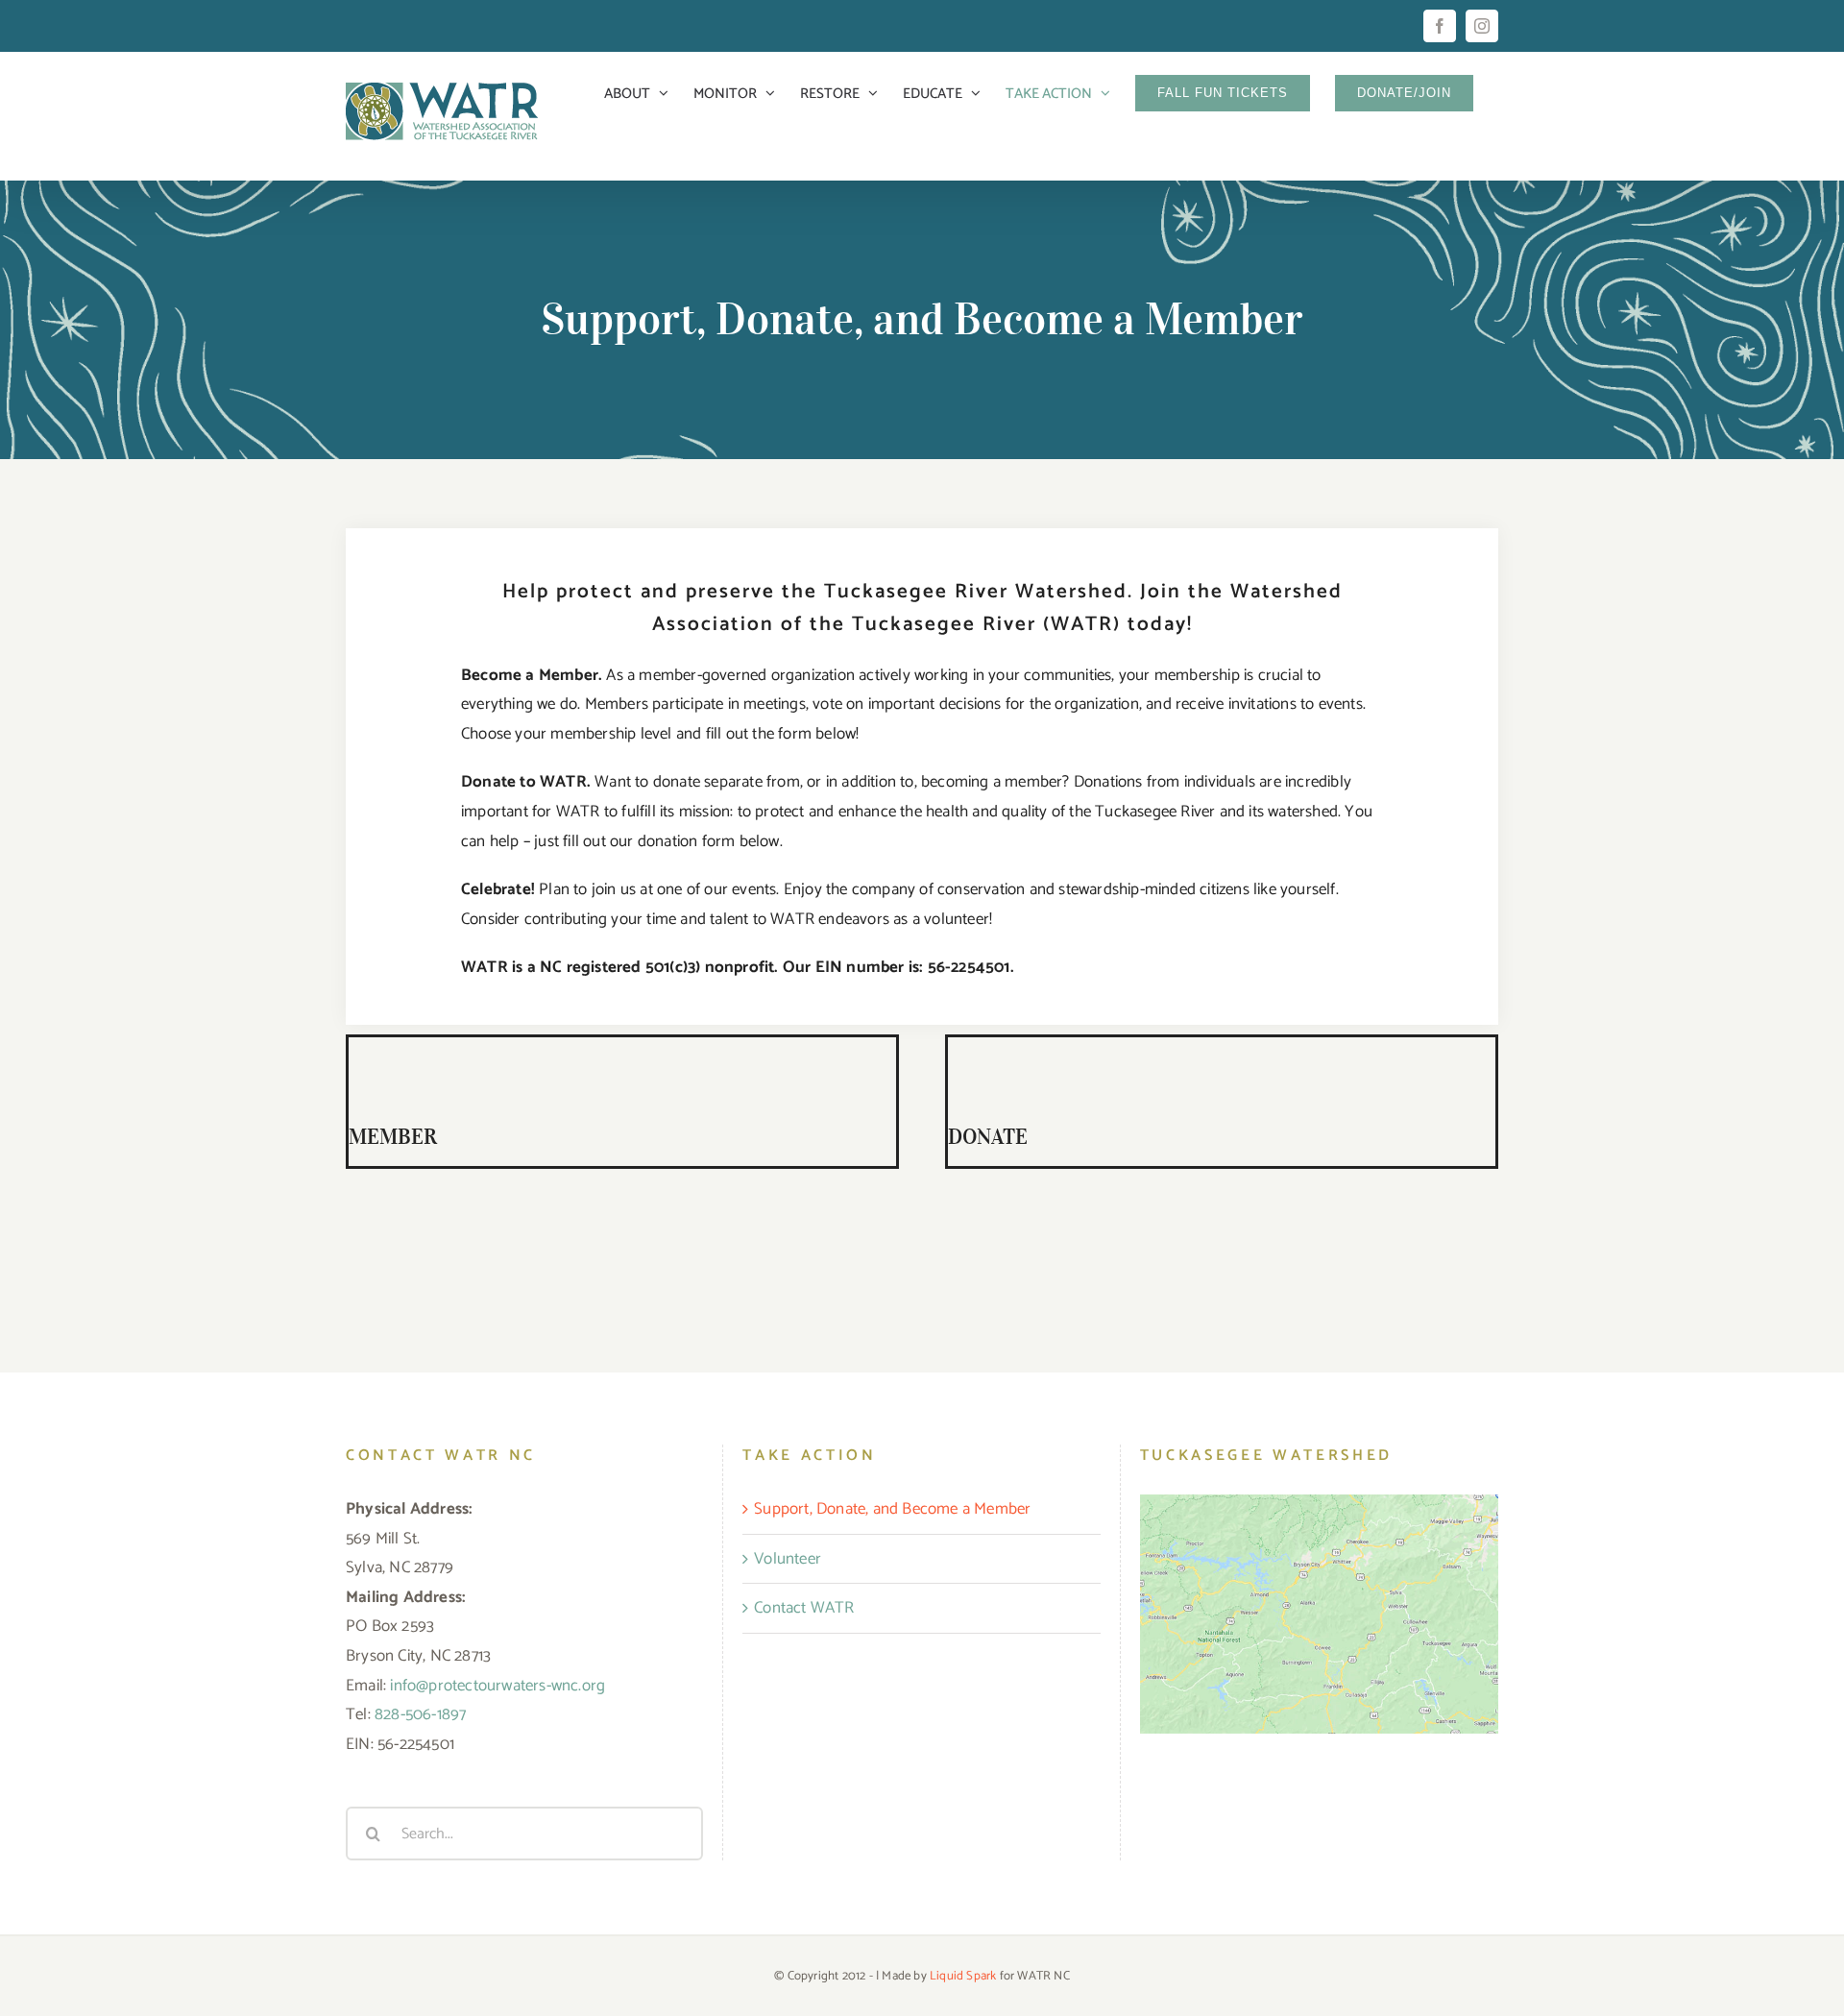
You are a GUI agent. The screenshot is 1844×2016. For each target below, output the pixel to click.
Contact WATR (804, 1608)
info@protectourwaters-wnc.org (497, 1686)
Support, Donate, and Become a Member (892, 1509)
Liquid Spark (963, 1976)
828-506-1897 (420, 1714)
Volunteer (788, 1559)
